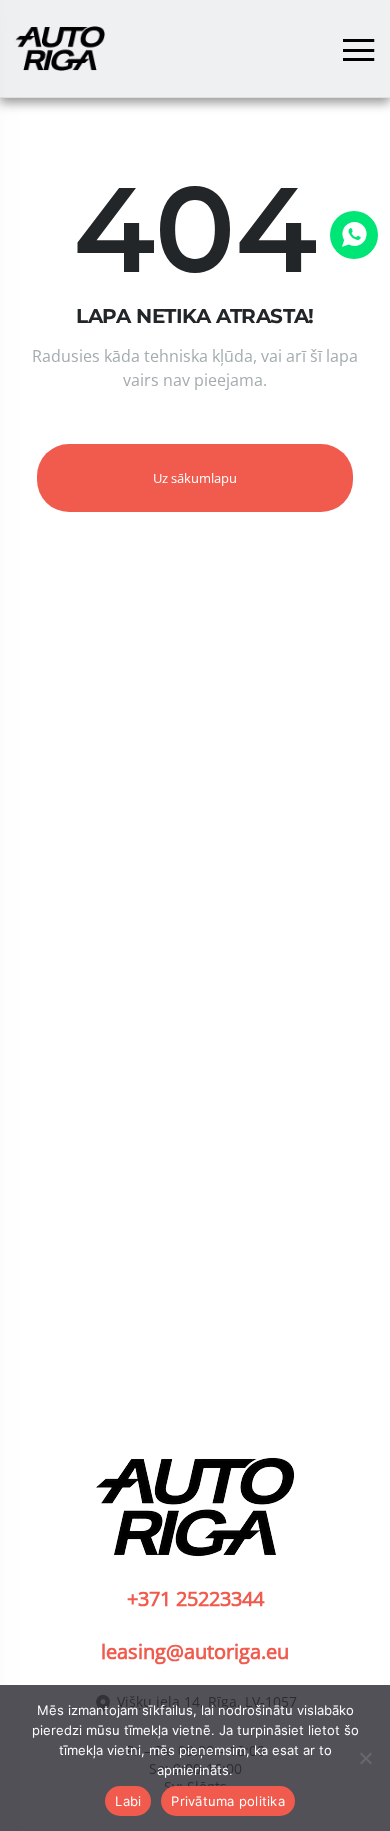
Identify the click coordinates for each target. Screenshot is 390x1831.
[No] (365, 1758)
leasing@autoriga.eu (195, 1651)
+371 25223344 (195, 1598)
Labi (128, 1801)
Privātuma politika (228, 1801)
